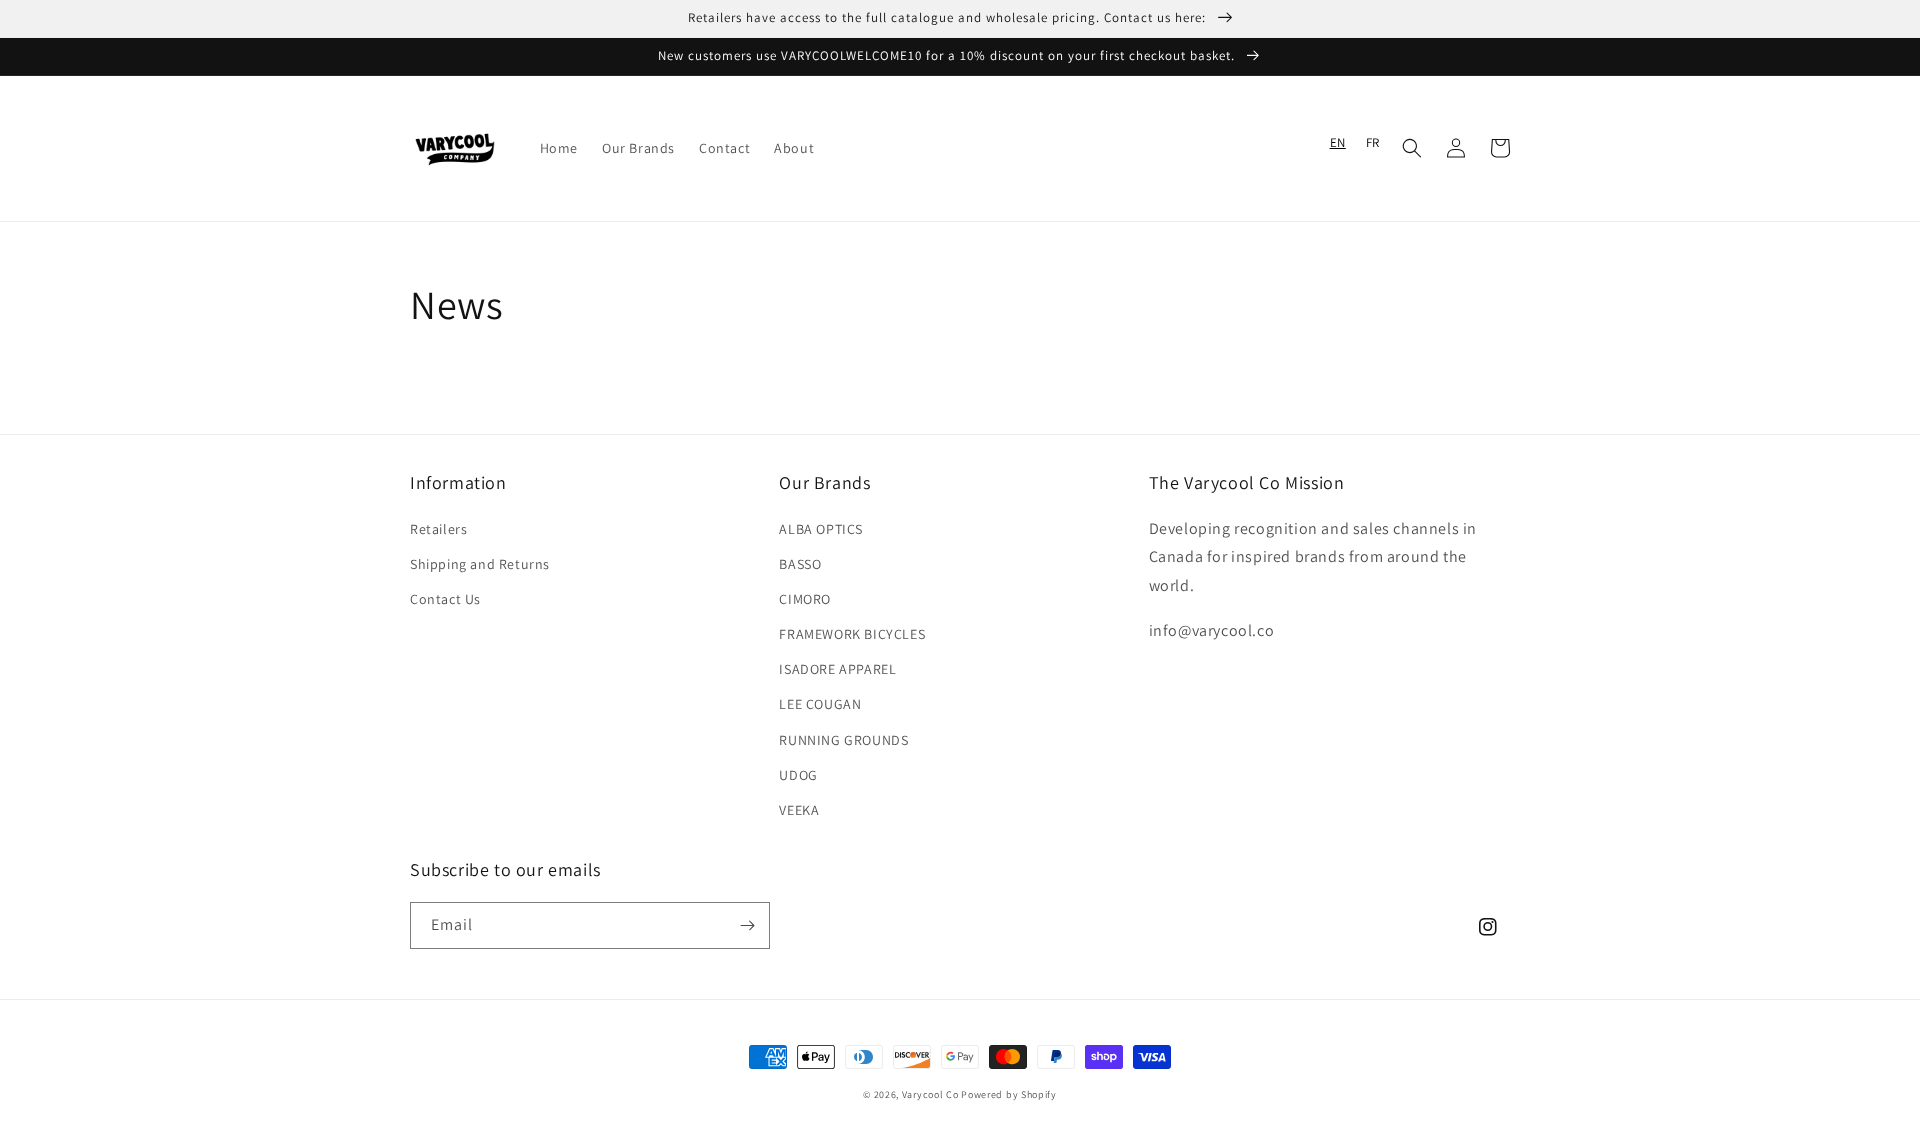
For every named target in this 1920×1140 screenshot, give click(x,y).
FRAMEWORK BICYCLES (852, 634)
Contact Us (445, 599)
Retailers (438, 529)
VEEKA (799, 810)
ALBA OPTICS (821, 529)
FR (1373, 142)
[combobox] (1338, 142)
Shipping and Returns (480, 564)
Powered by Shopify (1009, 1094)
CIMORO (805, 599)
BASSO (800, 564)
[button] (1412, 148)
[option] (1373, 142)
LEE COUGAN (820, 704)
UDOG (798, 775)
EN (1338, 142)
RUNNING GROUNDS (843, 740)
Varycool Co (930, 1094)
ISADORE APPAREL (837, 669)
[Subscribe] (747, 925)
